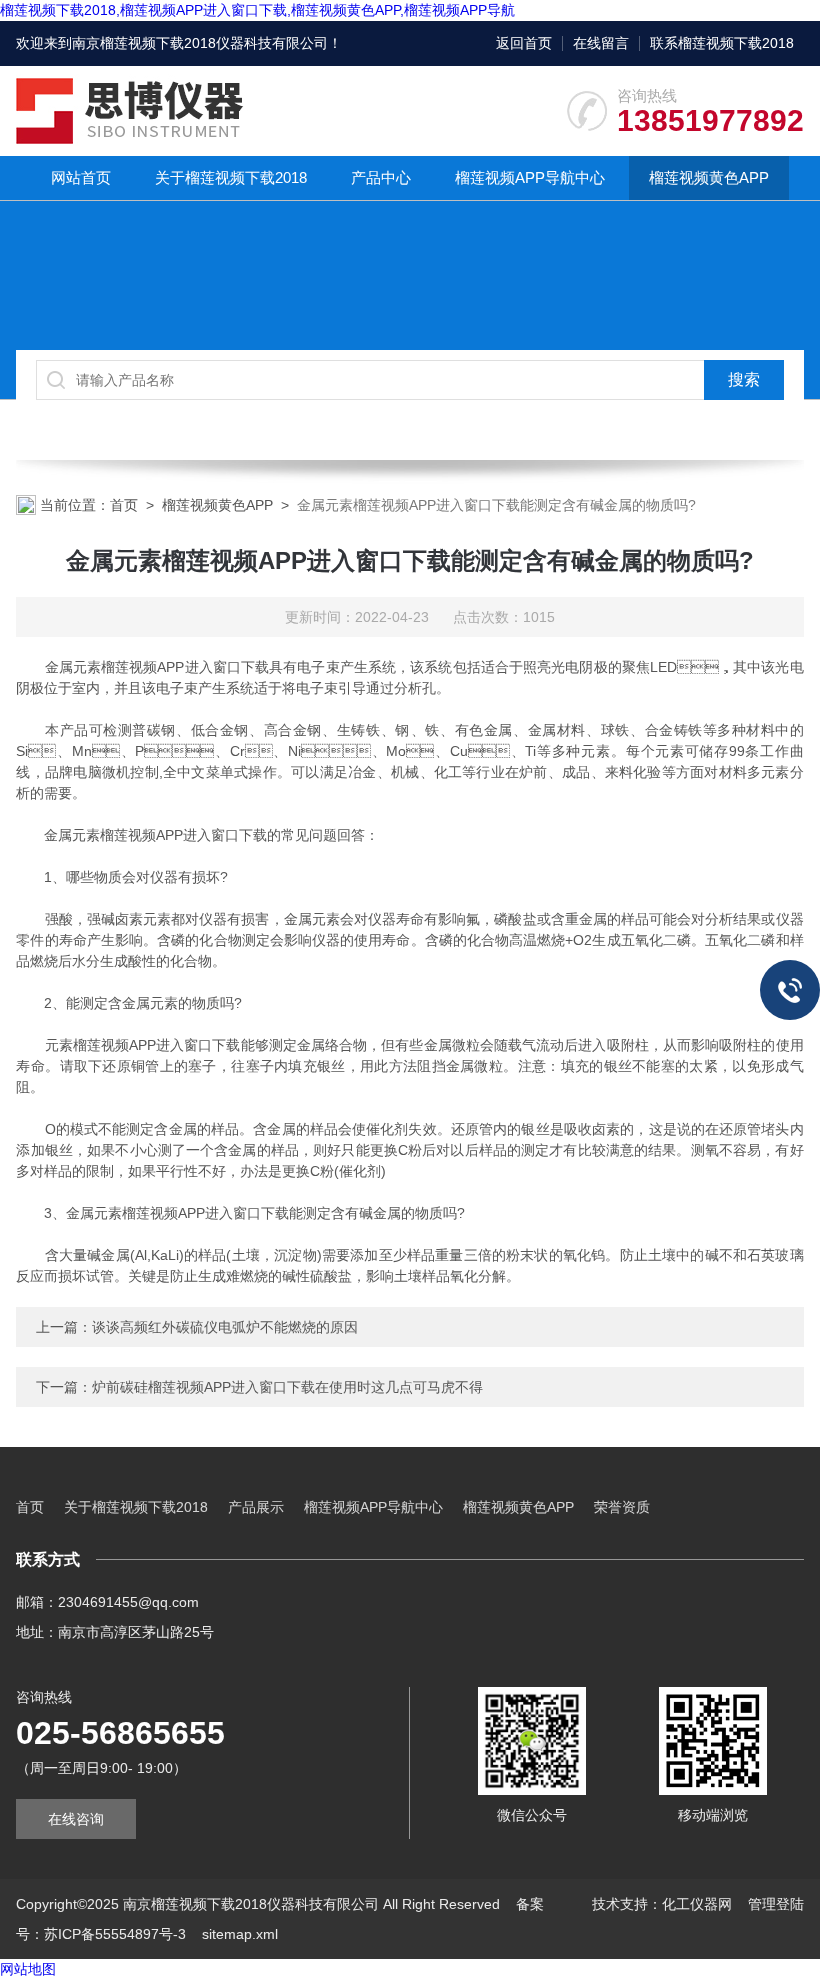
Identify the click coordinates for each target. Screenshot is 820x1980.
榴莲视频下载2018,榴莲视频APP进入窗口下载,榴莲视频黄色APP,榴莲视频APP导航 (257, 10)
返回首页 (524, 43)
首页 (124, 505)
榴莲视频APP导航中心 (530, 177)
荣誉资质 (622, 1507)
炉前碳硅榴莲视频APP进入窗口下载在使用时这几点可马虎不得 (287, 1387)
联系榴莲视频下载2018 (722, 43)
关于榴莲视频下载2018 (231, 177)
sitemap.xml (240, 1934)
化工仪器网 (697, 1904)
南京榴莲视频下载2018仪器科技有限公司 (200, 43)
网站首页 (81, 177)
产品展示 (256, 1507)
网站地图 (28, 1969)
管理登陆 (776, 1904)
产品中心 (381, 177)
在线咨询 (76, 1819)
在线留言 (601, 43)
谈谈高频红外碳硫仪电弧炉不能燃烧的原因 (225, 1327)
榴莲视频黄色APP (709, 177)
